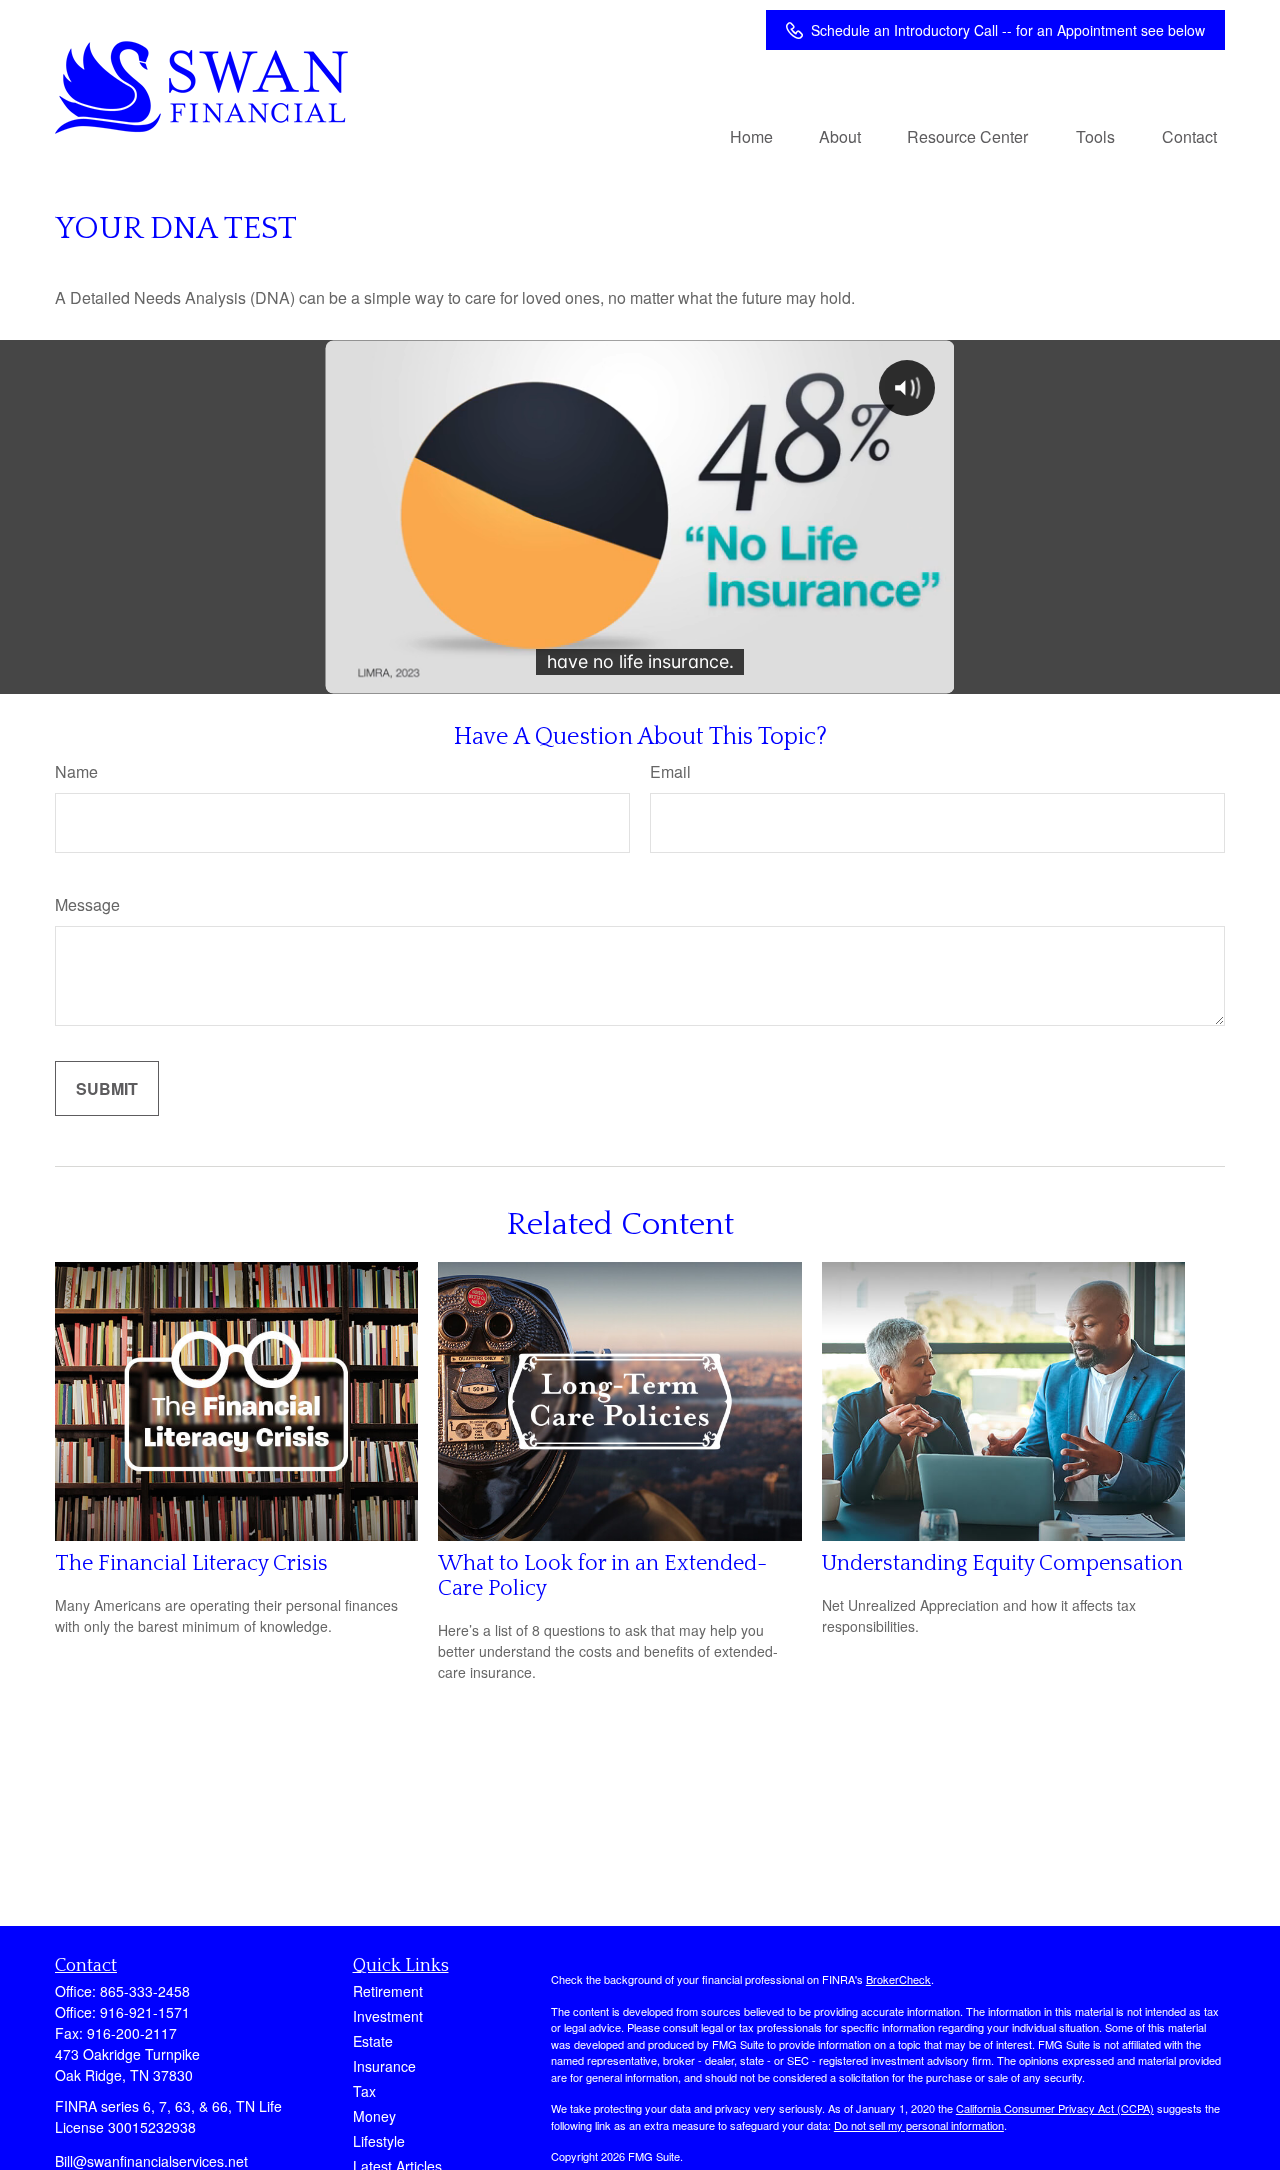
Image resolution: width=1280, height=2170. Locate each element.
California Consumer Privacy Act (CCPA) (1055, 2108)
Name (76, 771)
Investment (388, 2016)
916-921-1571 (145, 2012)
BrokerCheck (898, 1979)
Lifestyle (379, 2141)
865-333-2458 (145, 1991)
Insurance (384, 2066)
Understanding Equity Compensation (1002, 1563)
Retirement (388, 1991)
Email (670, 771)
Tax (364, 2091)
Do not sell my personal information (919, 2125)
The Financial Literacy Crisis (191, 1563)
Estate (373, 2041)
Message (87, 904)
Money (374, 2116)
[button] (751, 135)
